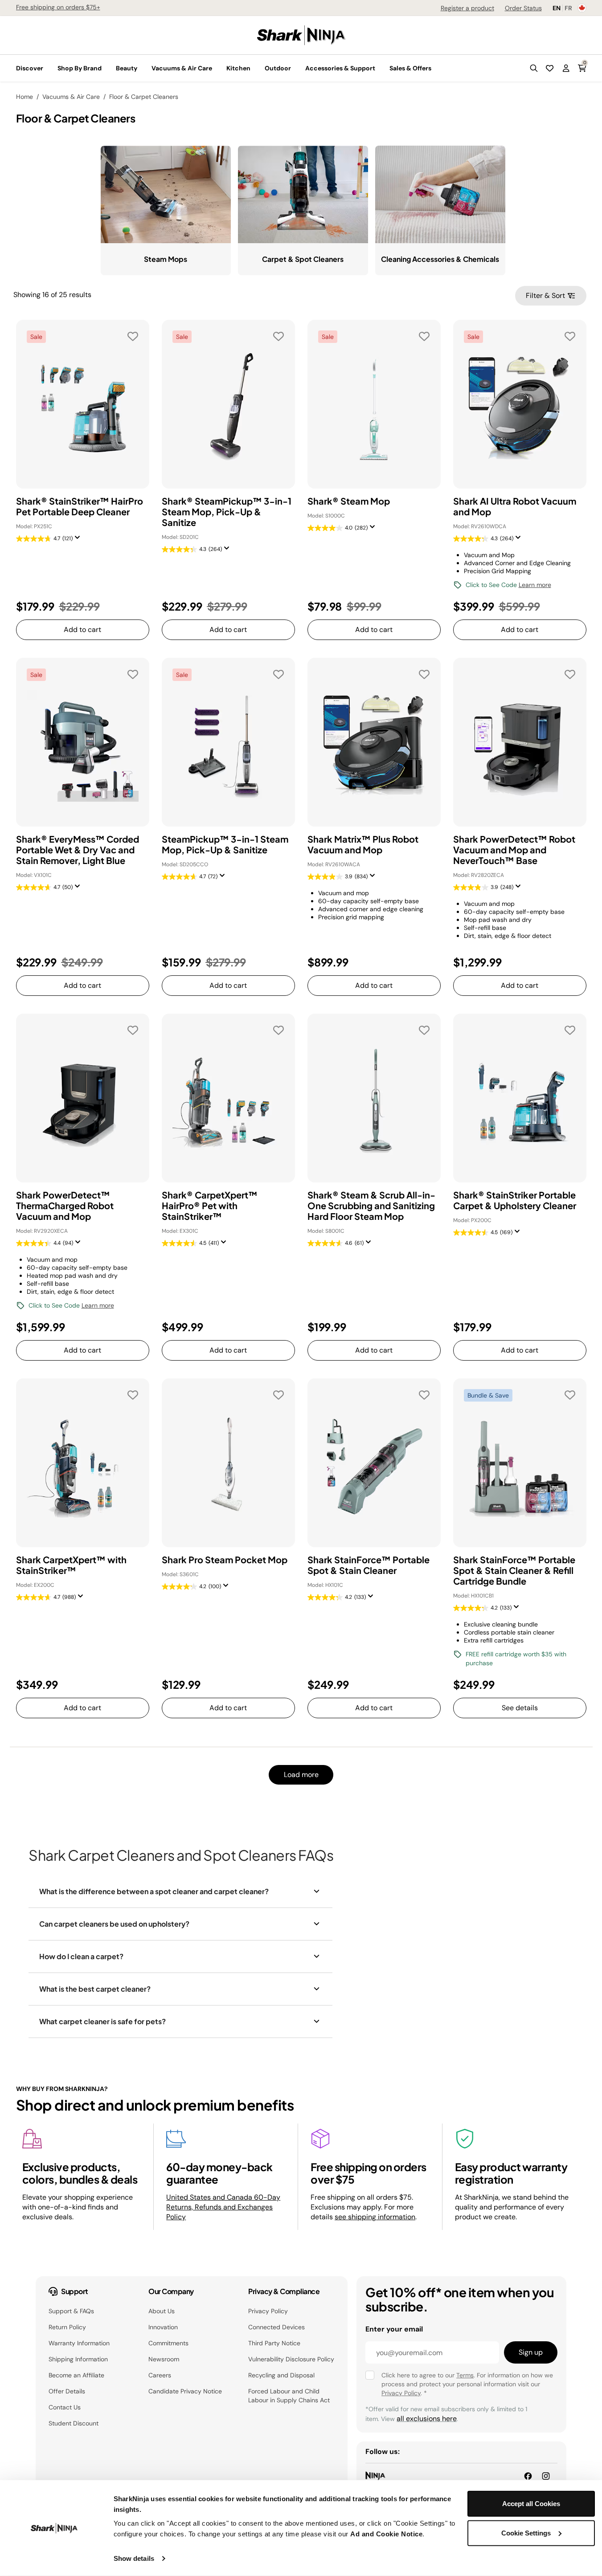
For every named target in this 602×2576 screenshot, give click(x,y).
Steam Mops (166, 259)
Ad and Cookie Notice (386, 2534)
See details (520, 1708)
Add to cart (82, 630)
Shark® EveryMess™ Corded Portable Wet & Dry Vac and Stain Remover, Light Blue (78, 850)
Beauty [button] (127, 68)
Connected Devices (276, 2327)
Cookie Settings (526, 2533)
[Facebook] (528, 2476)
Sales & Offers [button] (410, 68)
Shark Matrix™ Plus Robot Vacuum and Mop (363, 844)
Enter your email (394, 2329)
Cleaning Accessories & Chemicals (440, 259)
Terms (465, 2375)
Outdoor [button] (278, 68)
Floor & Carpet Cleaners (144, 97)
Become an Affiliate (76, 2375)
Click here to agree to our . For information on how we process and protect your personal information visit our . (467, 2384)
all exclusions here (427, 2419)
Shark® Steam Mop (349, 501)
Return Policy (67, 2327)
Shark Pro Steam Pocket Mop (225, 1560)
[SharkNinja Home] (301, 35)
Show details (134, 2558)
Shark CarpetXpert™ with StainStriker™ (71, 1565)
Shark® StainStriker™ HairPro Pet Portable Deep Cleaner (80, 506)
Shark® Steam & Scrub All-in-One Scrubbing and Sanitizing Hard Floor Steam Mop (371, 1206)
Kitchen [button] (238, 68)
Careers (160, 2375)
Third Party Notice (274, 2343)
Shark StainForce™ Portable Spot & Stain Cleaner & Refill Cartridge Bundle (514, 1570)
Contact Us (65, 2407)
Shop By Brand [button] (80, 68)
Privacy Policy (268, 2311)
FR (568, 8)
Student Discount (74, 2423)
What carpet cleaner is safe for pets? (102, 2021)
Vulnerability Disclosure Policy (291, 2359)
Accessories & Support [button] (340, 68)
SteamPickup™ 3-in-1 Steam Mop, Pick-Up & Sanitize (225, 844)
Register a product (467, 8)
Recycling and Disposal (281, 2375)
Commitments (168, 2343)
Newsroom (164, 2359)
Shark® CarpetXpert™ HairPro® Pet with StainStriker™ (210, 1206)
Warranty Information (79, 2343)
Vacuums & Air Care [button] (182, 68)
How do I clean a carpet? (81, 1956)
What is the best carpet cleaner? (95, 1989)
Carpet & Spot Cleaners (303, 259)
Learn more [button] (535, 585)
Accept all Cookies (531, 2504)
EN (557, 8)
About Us (162, 2311)
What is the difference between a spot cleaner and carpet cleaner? (154, 1891)
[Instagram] (546, 2476)
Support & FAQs (71, 2311)
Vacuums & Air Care (71, 97)
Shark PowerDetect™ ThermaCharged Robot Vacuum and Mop (65, 1206)
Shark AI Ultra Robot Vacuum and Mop (515, 506)
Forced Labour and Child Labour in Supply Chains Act (289, 2396)
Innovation (163, 2327)
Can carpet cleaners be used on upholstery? (114, 1924)
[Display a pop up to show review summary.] (79, 540)
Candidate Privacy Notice (185, 2391)
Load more (301, 1775)
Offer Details (67, 2391)
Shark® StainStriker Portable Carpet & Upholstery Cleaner (515, 1200)
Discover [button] (30, 68)
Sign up (531, 2352)
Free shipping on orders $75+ (58, 7)
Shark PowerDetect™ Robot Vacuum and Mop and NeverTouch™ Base (514, 850)
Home (25, 97)
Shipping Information (78, 2359)
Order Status (523, 8)
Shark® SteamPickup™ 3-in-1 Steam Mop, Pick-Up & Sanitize (227, 512)
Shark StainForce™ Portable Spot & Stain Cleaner (369, 1565)
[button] (534, 68)
